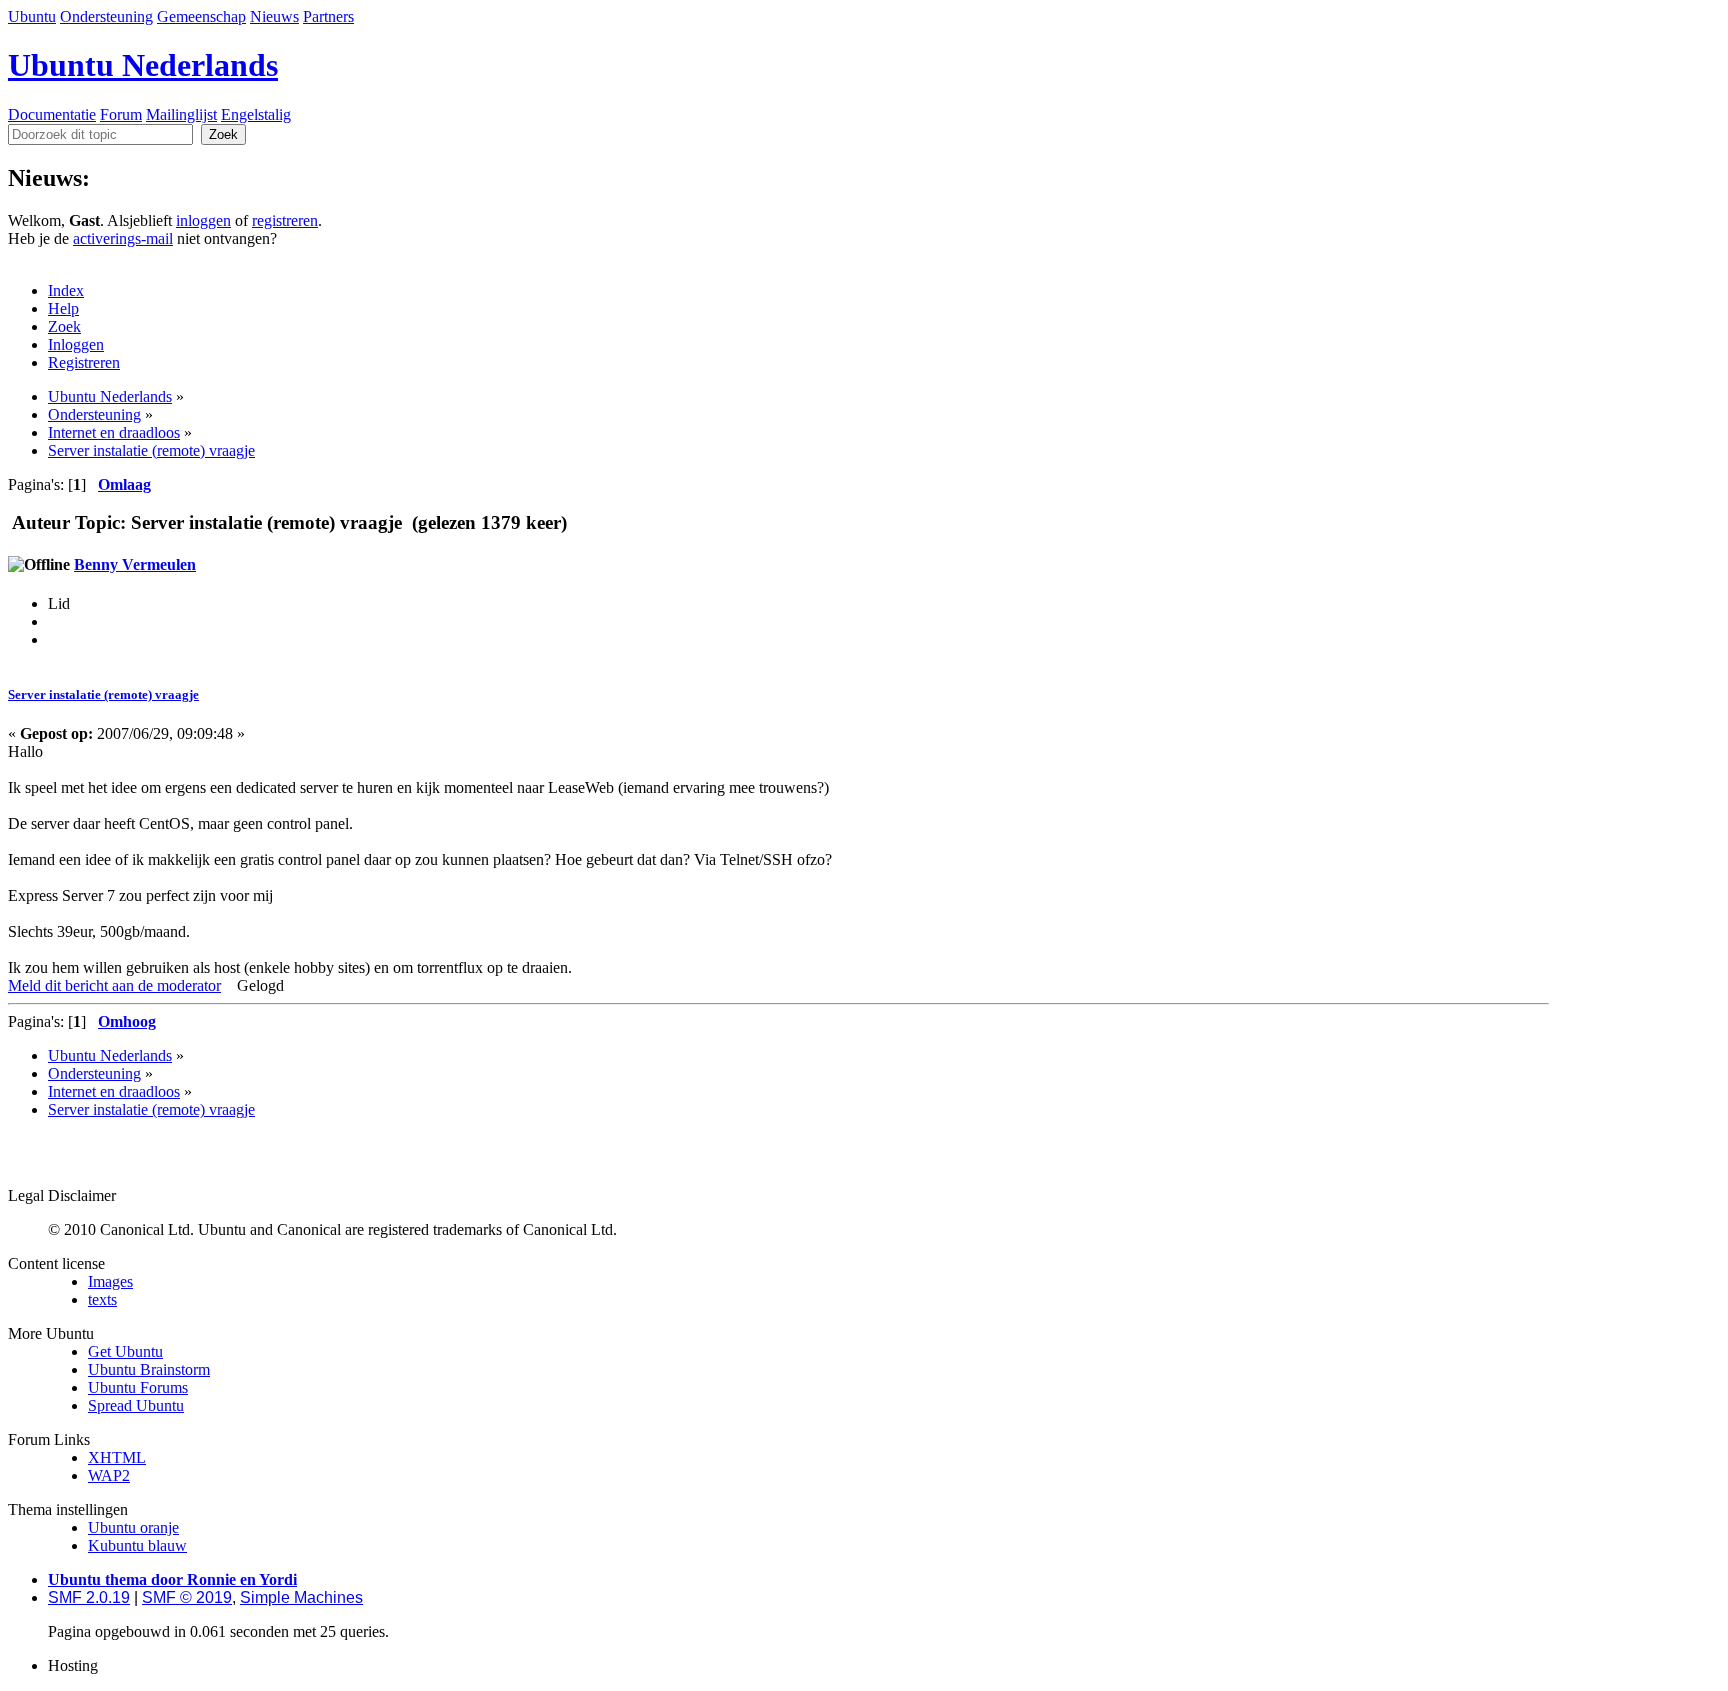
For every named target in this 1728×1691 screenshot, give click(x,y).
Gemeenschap (201, 16)
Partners (328, 16)
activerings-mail (123, 238)
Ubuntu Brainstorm (149, 1369)
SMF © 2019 (187, 1597)
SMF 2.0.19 (89, 1597)
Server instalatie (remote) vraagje (103, 694)
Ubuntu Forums (138, 1387)
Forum (121, 114)
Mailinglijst (181, 114)
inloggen (203, 220)
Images (110, 1281)
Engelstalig (256, 114)
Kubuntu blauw (137, 1545)
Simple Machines (301, 1597)
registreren (285, 220)
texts (102, 1299)
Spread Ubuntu (136, 1405)
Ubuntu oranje (133, 1527)
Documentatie (52, 114)
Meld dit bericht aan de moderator (114, 985)
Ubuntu (32, 16)
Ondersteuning (106, 16)
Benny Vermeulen (135, 564)
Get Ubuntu (125, 1351)
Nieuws (274, 16)
